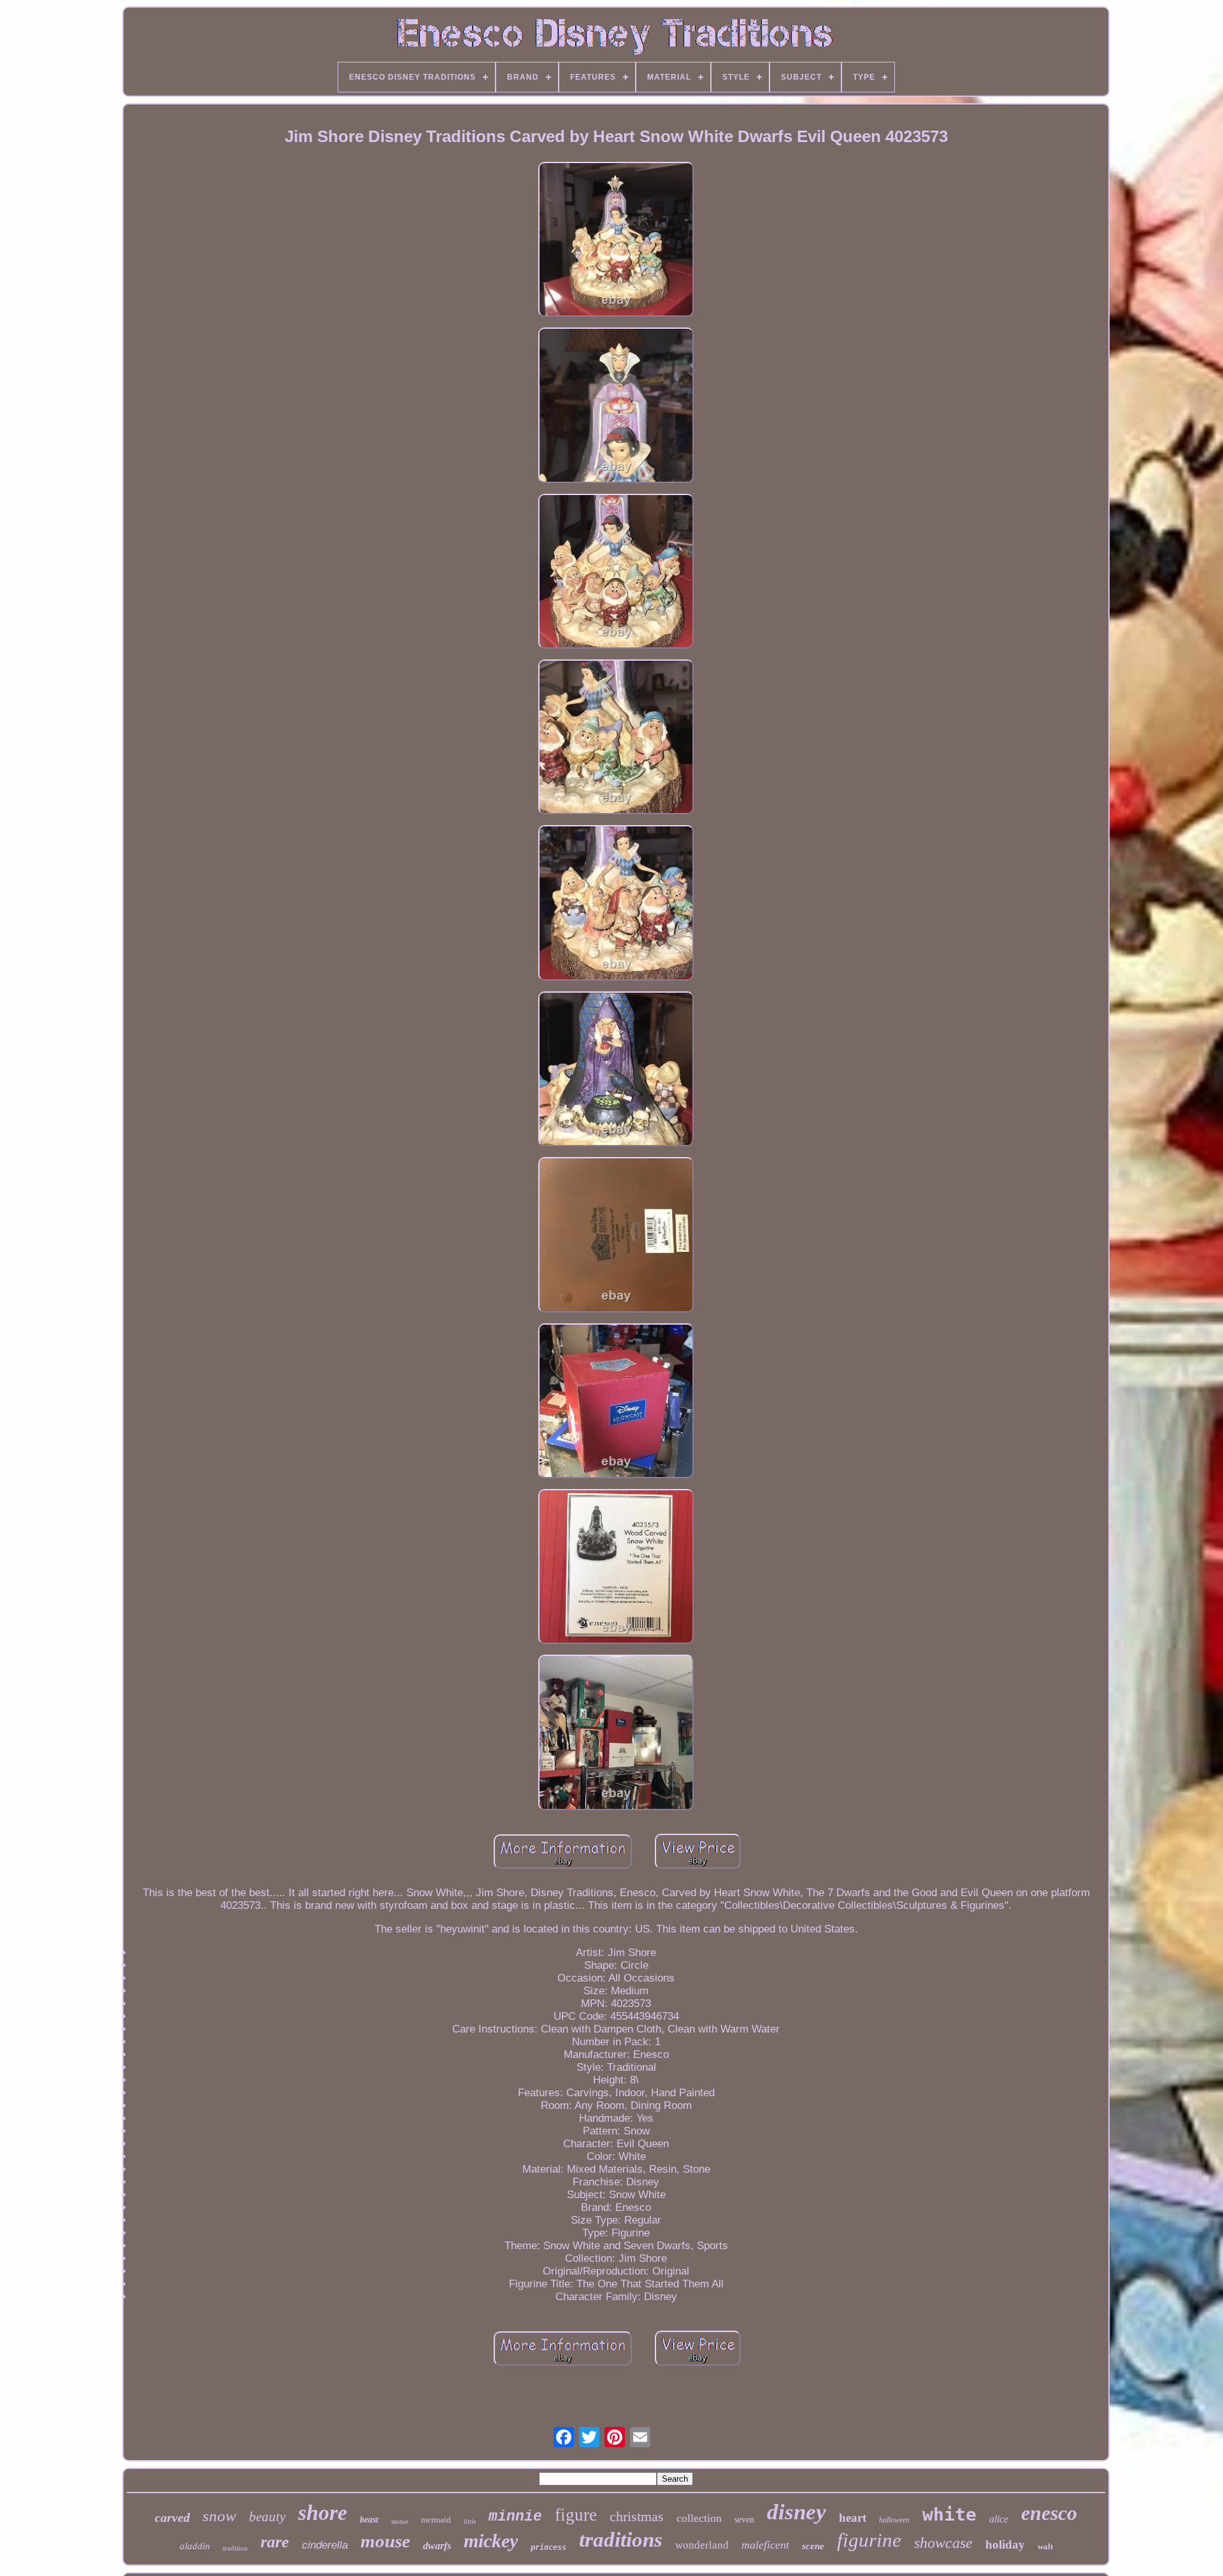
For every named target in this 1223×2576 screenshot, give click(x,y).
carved (172, 2517)
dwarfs (437, 2546)
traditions (621, 2540)
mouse (385, 2541)
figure (576, 2515)
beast (369, 2520)
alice (999, 2519)
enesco (1049, 2513)
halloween (894, 2520)
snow (219, 2516)
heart (853, 2518)
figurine (869, 2540)
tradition (235, 2548)
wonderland (702, 2545)
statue (400, 2521)
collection (699, 2518)
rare (275, 2542)
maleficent (765, 2545)
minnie (515, 2517)
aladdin (195, 2546)
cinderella (325, 2545)
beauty (267, 2517)
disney (797, 2512)
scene (813, 2546)
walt (1045, 2546)
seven (744, 2520)
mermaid (436, 2520)
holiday (1005, 2544)
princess (548, 2547)
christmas (637, 2516)
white (949, 2515)
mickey (491, 2541)
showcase (943, 2543)
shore (323, 2513)
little (470, 2522)
